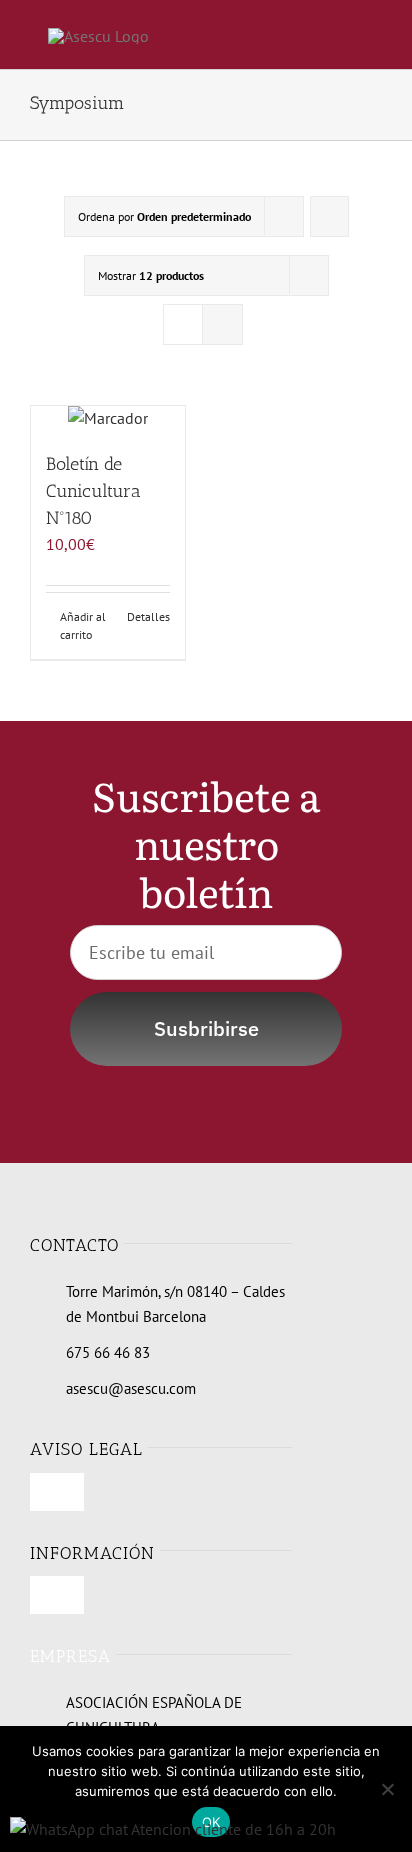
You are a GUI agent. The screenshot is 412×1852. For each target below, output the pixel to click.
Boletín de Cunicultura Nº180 (93, 491)
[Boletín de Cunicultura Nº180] (108, 418)
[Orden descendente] (329, 216)
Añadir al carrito (83, 625)
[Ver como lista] (222, 324)
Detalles (148, 616)
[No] (387, 1789)
